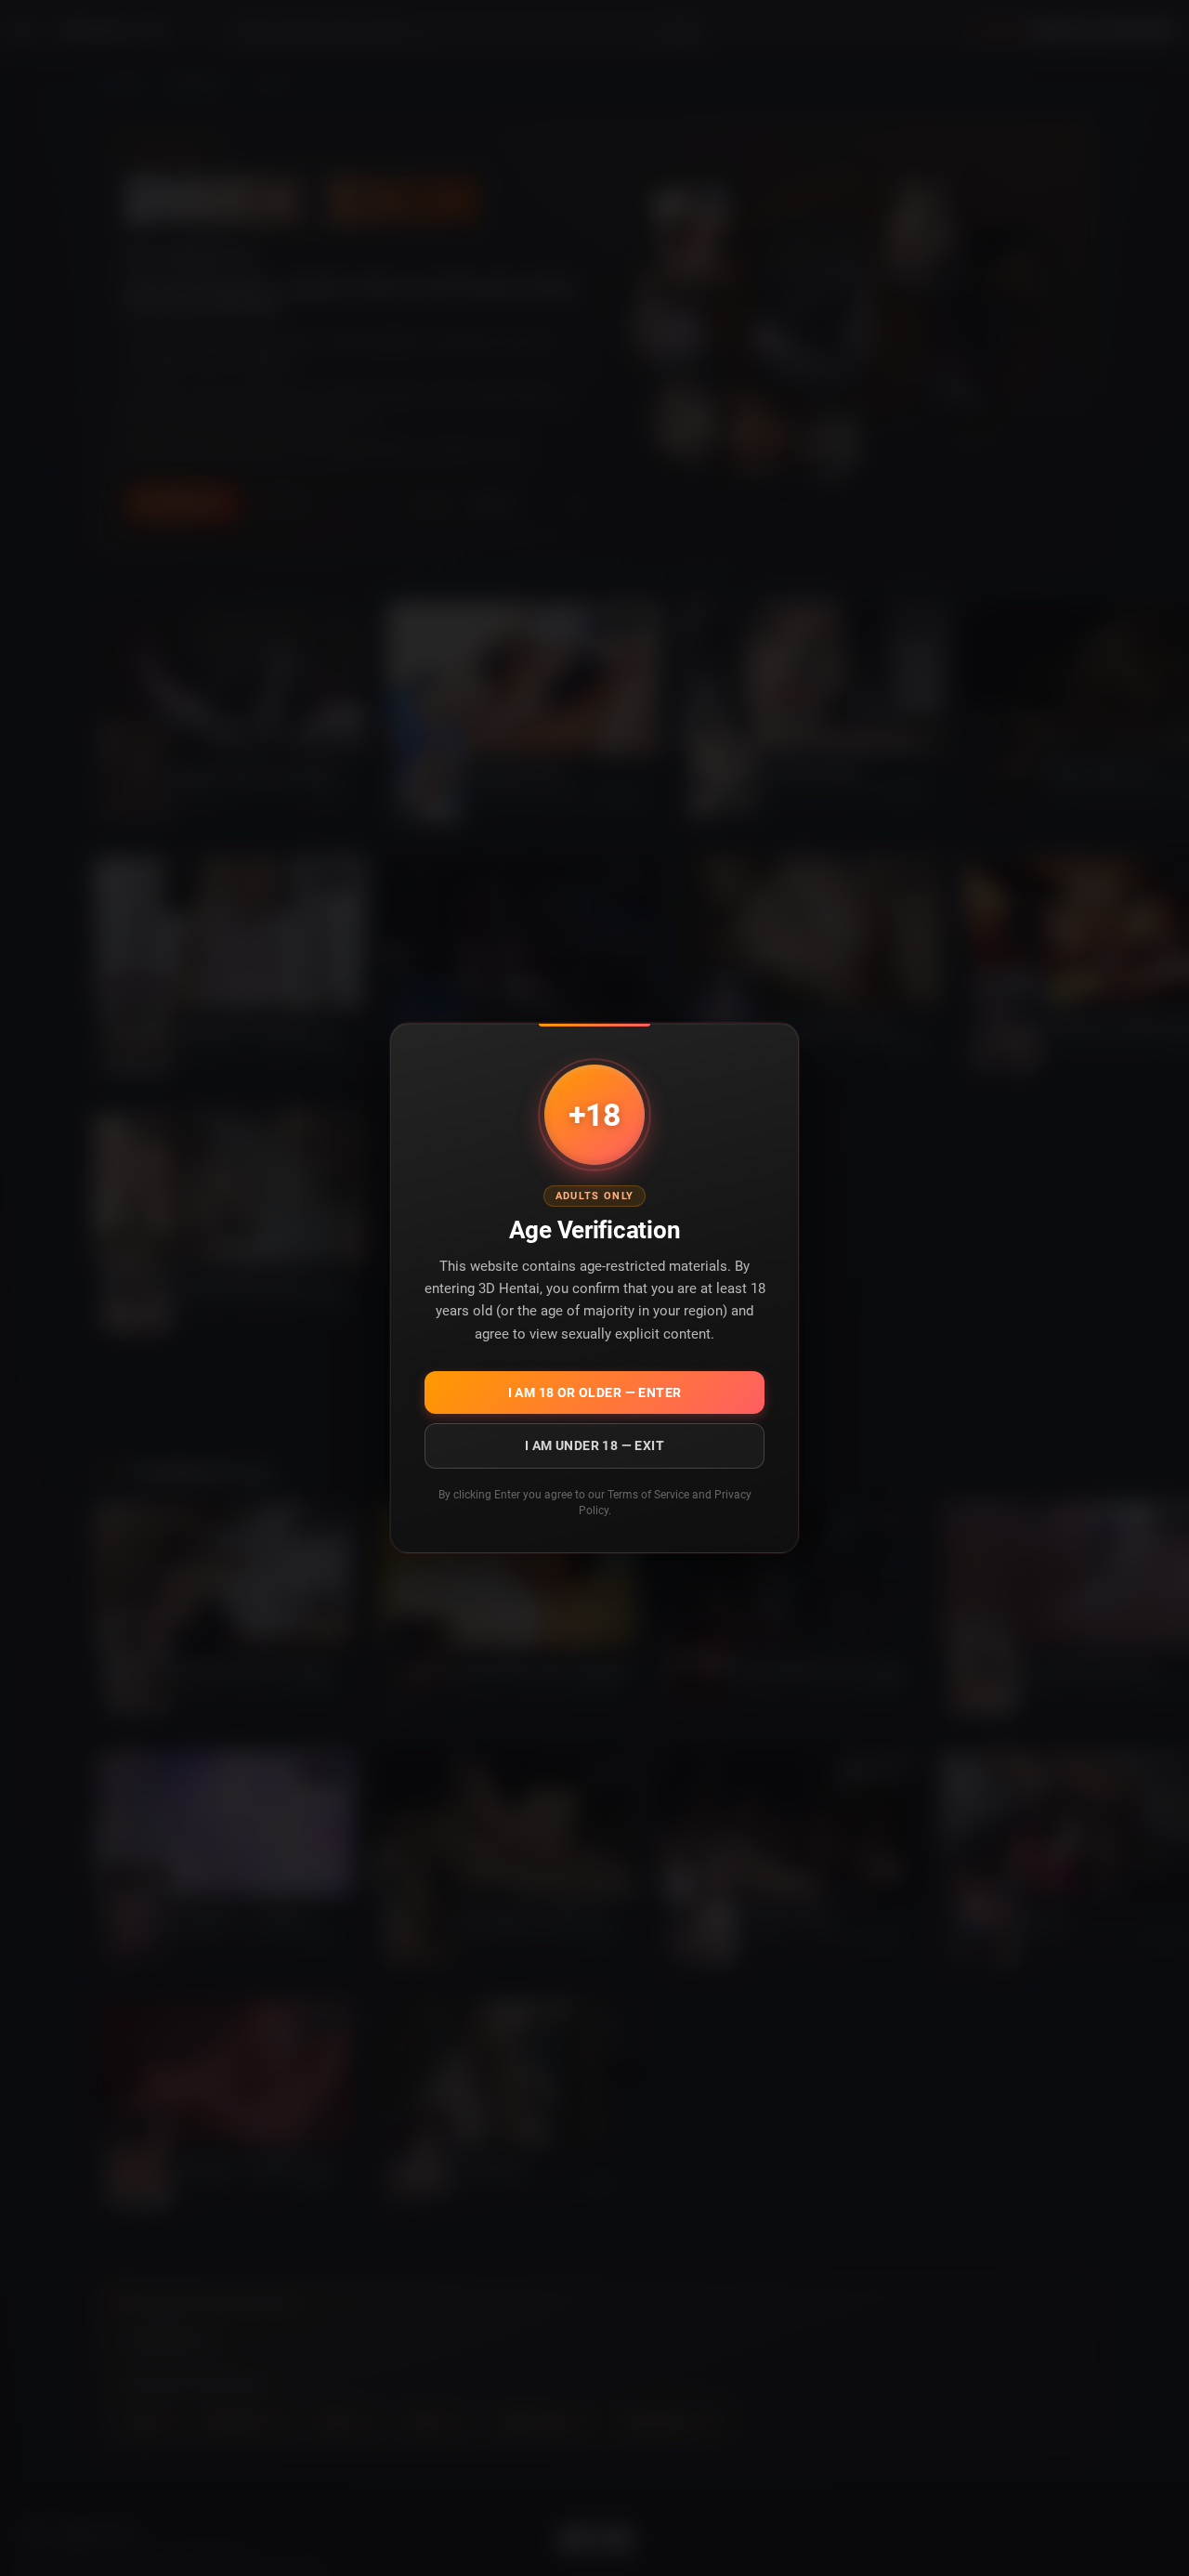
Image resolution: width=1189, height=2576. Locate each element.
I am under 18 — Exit (594, 1445)
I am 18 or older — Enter (595, 1393)
